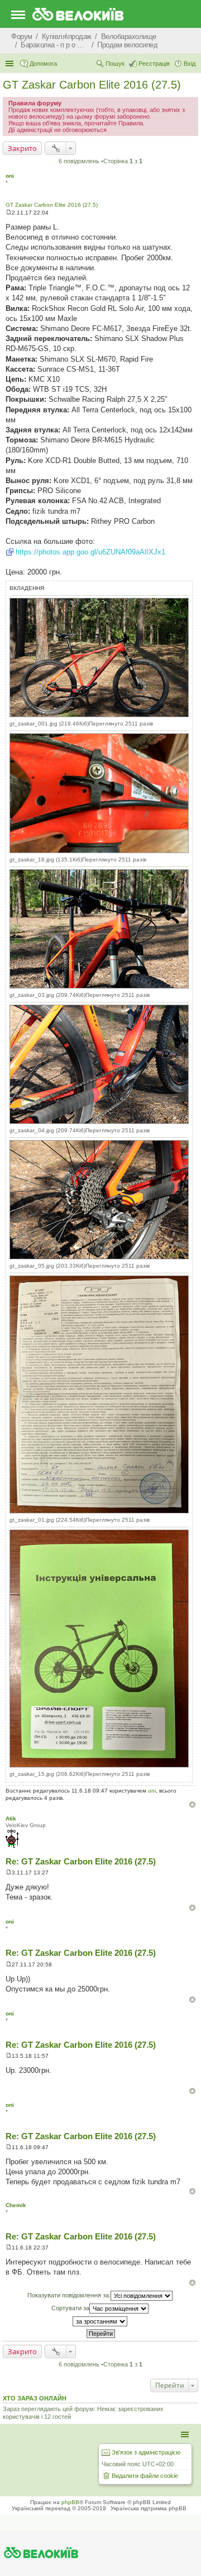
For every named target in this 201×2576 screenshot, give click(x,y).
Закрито (22, 148)
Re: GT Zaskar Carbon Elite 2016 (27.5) (81, 1861)
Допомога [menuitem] (43, 64)
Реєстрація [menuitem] (154, 64)
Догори (192, 1805)
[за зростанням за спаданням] (100, 2321)
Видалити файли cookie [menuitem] (145, 2476)
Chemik (16, 2205)
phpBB (70, 2502)
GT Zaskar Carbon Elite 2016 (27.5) (92, 85)
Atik (11, 1818)
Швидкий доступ (11, 64)
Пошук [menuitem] (115, 64)
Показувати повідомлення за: (69, 2295)
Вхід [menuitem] (190, 64)
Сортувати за (70, 2308)
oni (10, 176)
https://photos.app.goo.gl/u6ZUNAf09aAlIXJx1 (90, 552)
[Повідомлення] (9, 213)
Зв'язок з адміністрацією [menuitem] (146, 2452)
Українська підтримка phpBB (149, 2508)
